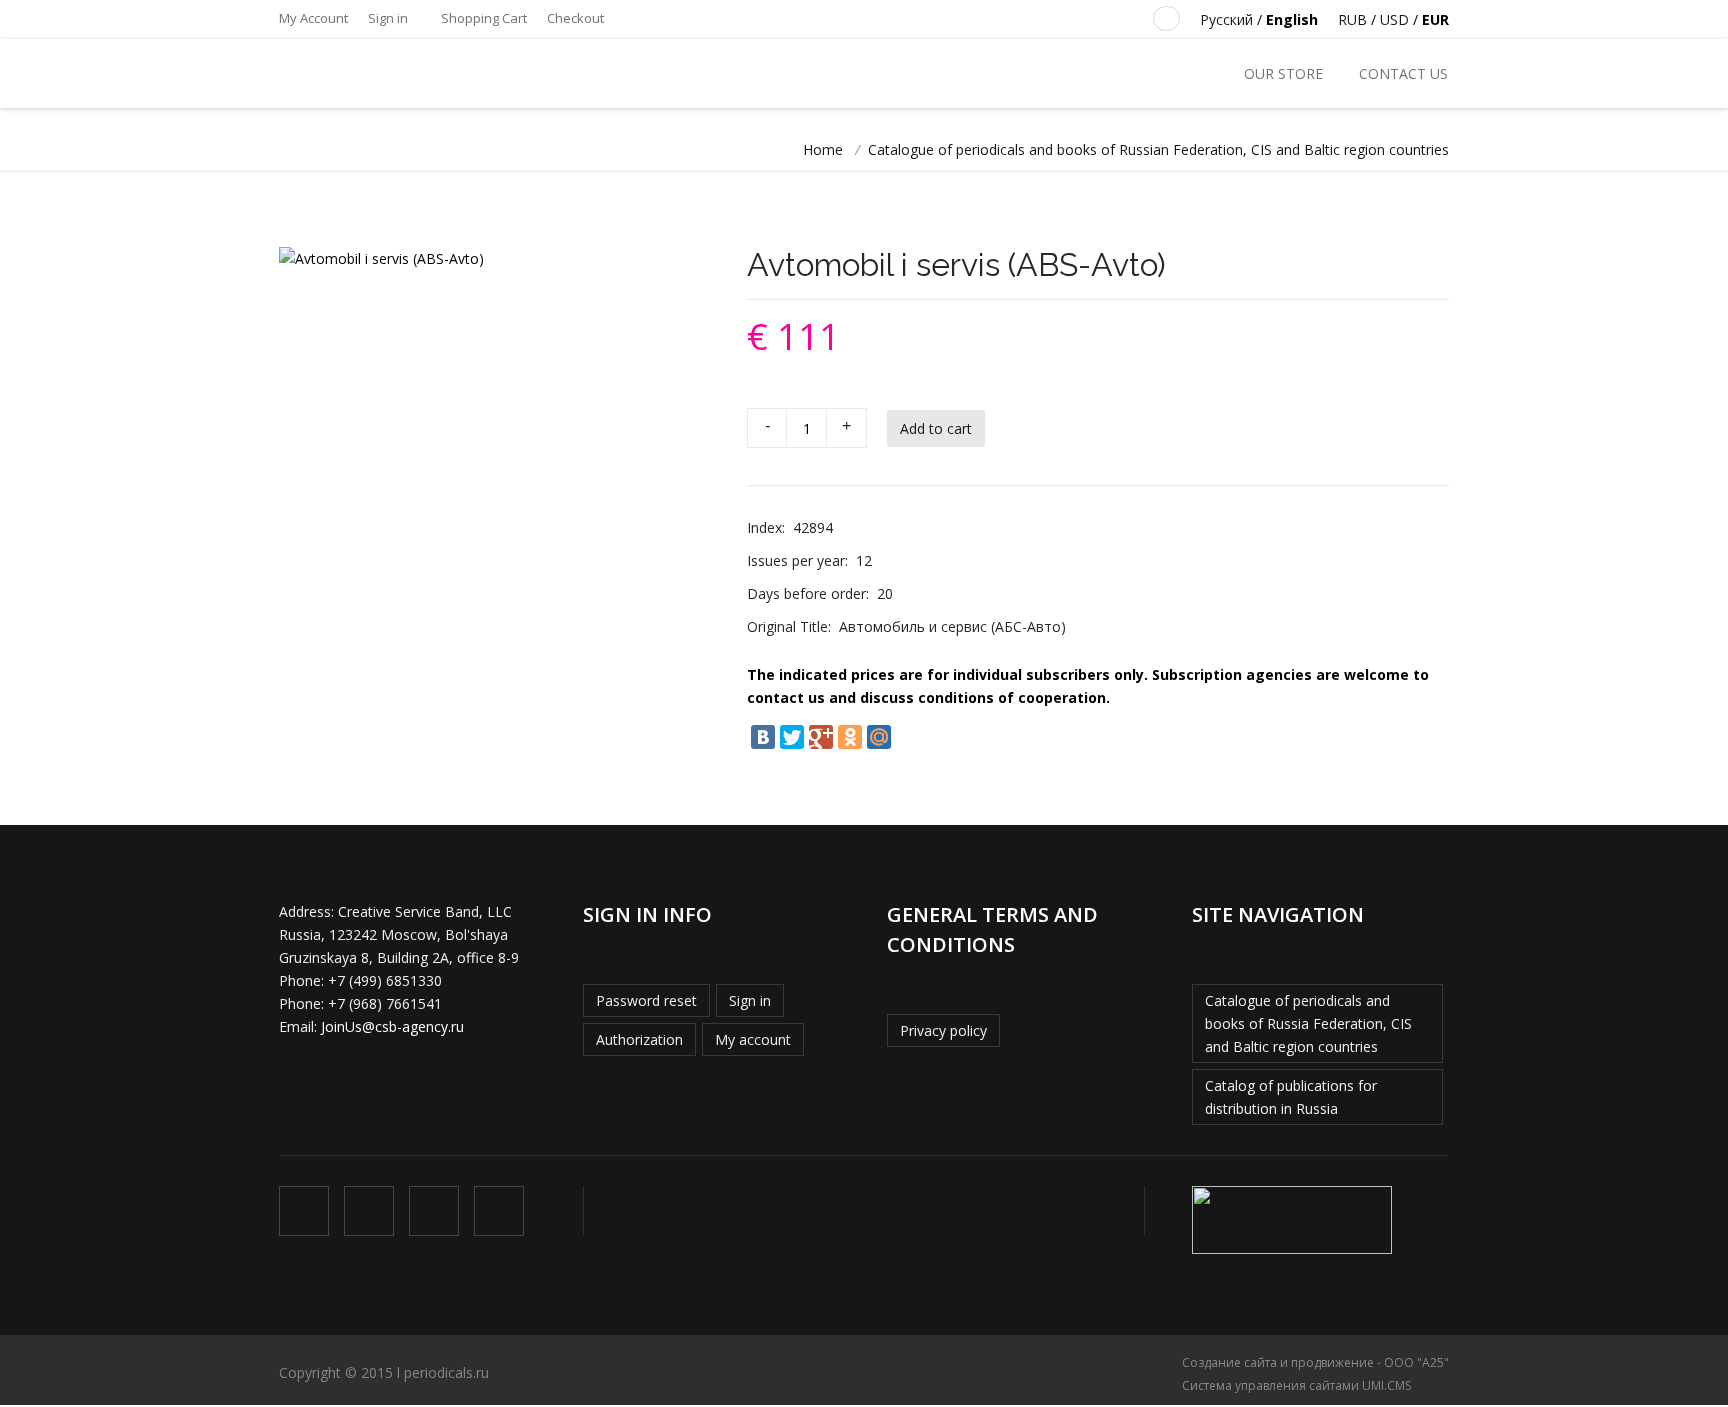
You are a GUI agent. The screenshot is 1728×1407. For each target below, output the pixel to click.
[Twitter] (792, 737)
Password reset (646, 1000)
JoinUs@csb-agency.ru (392, 1026)
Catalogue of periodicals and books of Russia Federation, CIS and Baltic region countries (1308, 1023)
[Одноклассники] (850, 737)
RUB (1352, 19)
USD (1394, 19)
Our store (1283, 73)
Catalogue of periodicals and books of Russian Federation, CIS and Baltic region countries (1158, 149)
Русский (1226, 19)
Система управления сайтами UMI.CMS (1296, 1385)
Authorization (639, 1039)
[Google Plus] (821, 737)
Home (823, 149)
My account (753, 1039)
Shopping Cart (482, 18)
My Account (313, 18)
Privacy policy (943, 1030)
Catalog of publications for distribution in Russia (1291, 1097)
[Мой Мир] (879, 737)
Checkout (575, 18)
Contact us (1403, 73)
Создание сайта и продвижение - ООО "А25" (1315, 1362)
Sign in (388, 18)
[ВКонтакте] (763, 737)
